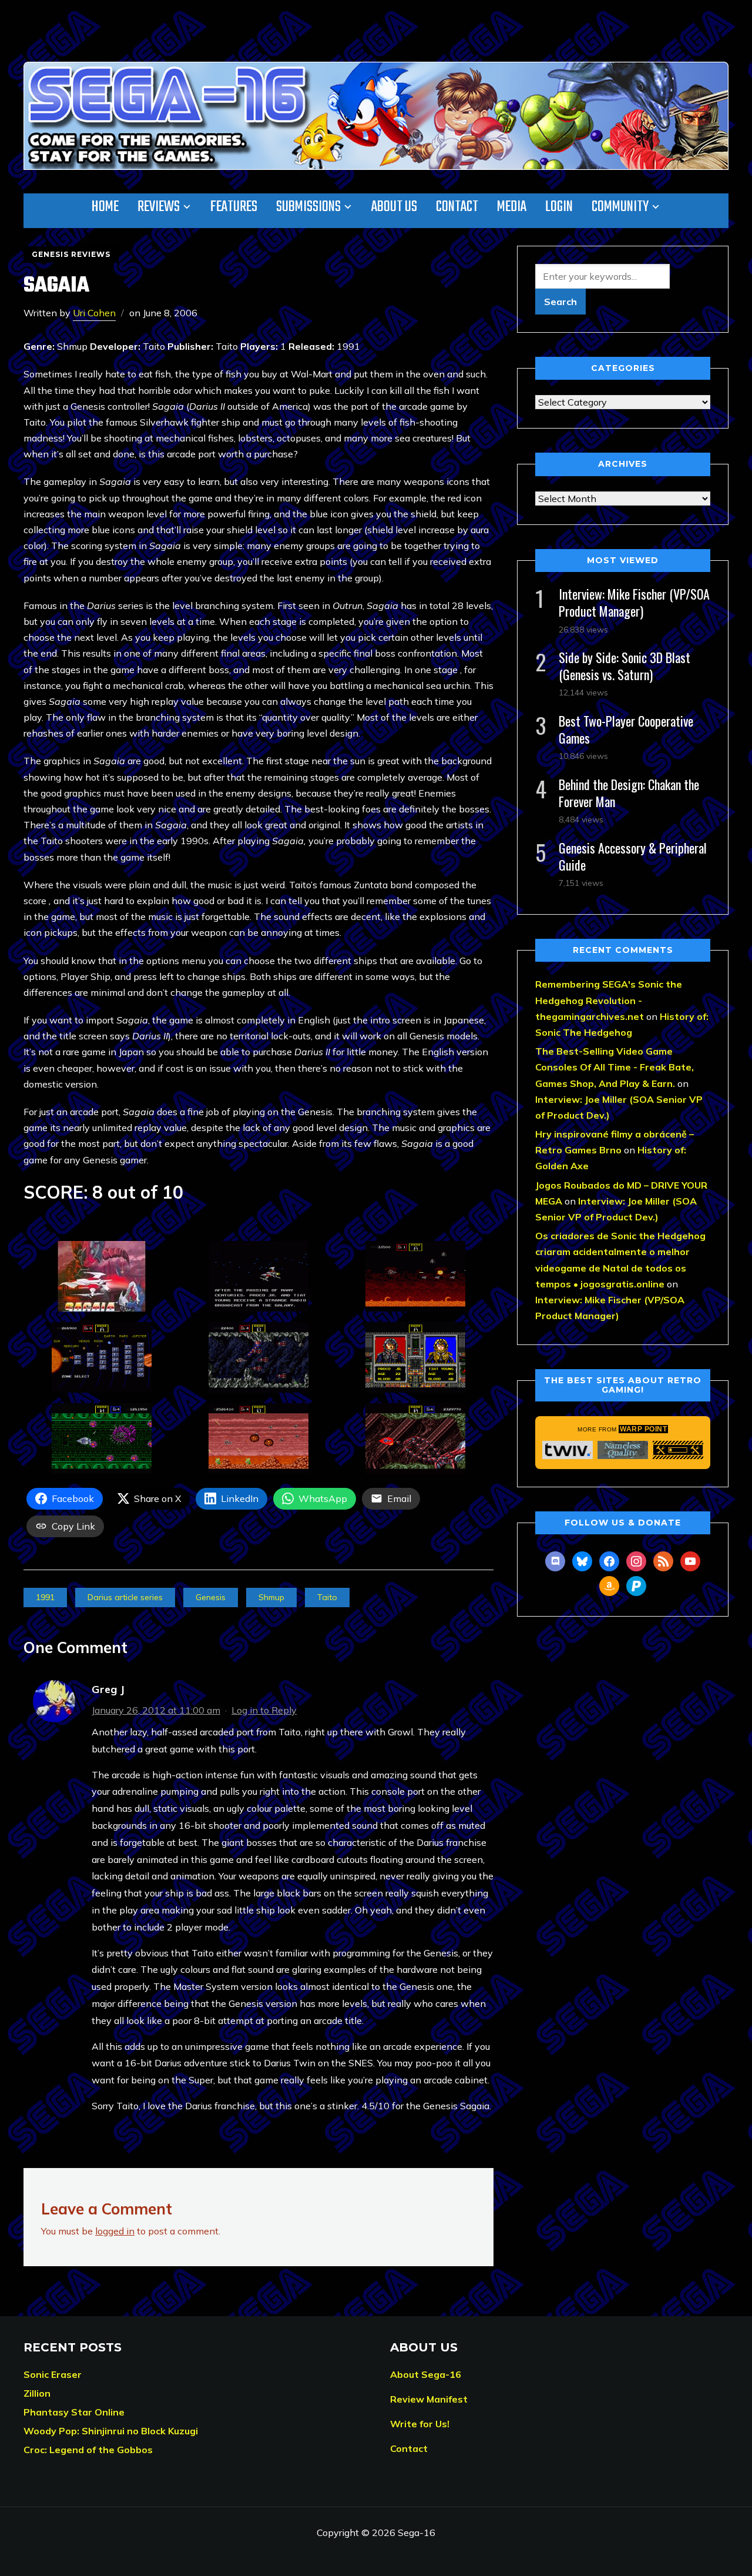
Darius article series (125, 1597)
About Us (394, 207)
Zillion (37, 2393)
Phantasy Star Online (74, 2412)
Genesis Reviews (71, 254)
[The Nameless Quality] (623, 1450)
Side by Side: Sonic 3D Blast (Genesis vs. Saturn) (625, 666)
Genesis (211, 1597)
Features (234, 207)
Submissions (308, 207)
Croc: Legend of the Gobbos (88, 2450)
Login (559, 207)
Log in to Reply (264, 1710)
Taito (327, 1597)
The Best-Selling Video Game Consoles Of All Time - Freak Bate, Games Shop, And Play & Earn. (615, 1067)
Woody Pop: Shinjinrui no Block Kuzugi (111, 2431)
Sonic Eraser (53, 2374)
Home (105, 207)
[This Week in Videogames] (568, 1450)
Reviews (159, 207)
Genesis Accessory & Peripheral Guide (633, 856)
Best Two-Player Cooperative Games (626, 729)
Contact (457, 207)
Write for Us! (420, 2424)
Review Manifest (429, 2399)
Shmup (271, 1597)
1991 (45, 1597)
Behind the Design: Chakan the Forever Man (629, 793)
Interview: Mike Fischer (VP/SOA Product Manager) (634, 602)
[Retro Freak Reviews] (678, 1450)
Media (512, 207)
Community (620, 207)
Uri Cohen (94, 313)
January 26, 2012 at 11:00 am (156, 1710)
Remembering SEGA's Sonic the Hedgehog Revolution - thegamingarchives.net (609, 1000)
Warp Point (643, 1429)
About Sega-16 (426, 2374)
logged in (115, 2231)
